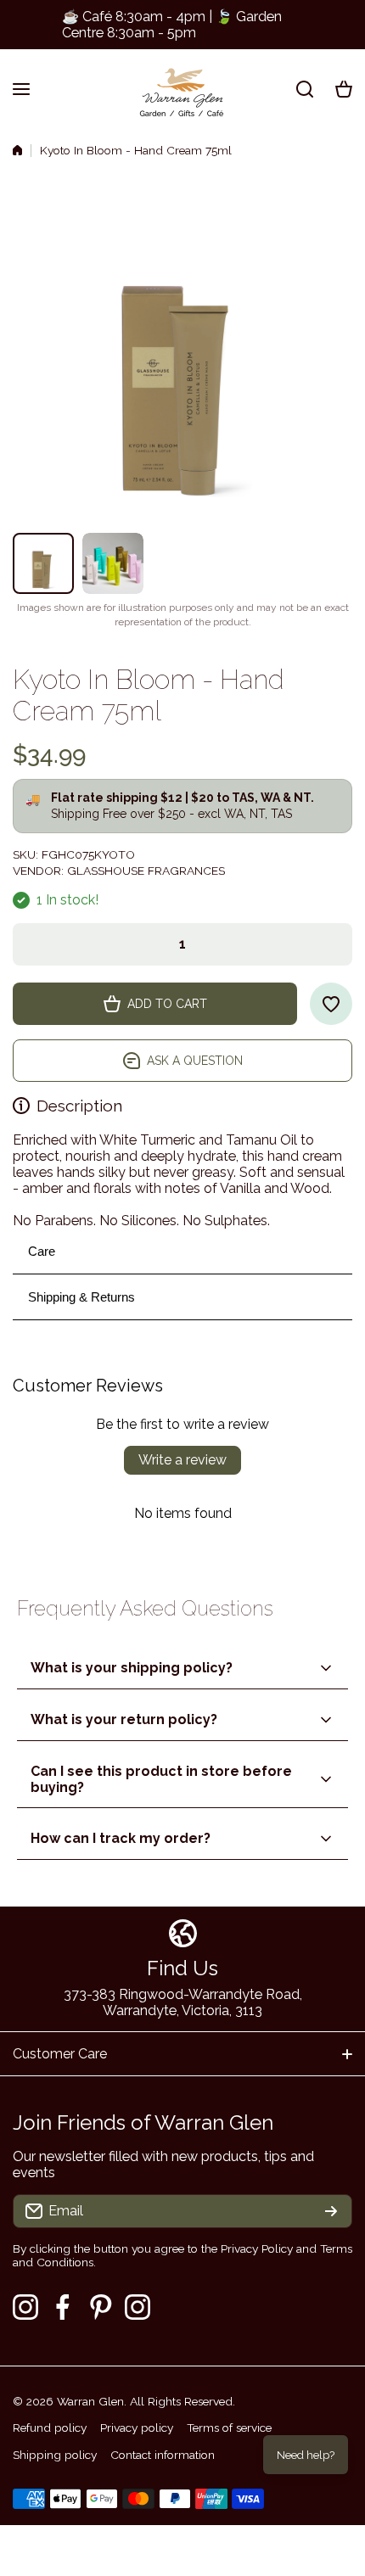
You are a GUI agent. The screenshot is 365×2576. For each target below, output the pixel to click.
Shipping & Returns (81, 1297)
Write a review (182, 1460)
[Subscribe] (331, 2211)
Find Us (182, 1968)
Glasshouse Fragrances (146, 871)
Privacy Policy (257, 2248)
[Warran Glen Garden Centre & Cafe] (182, 89)
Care (42, 1251)
